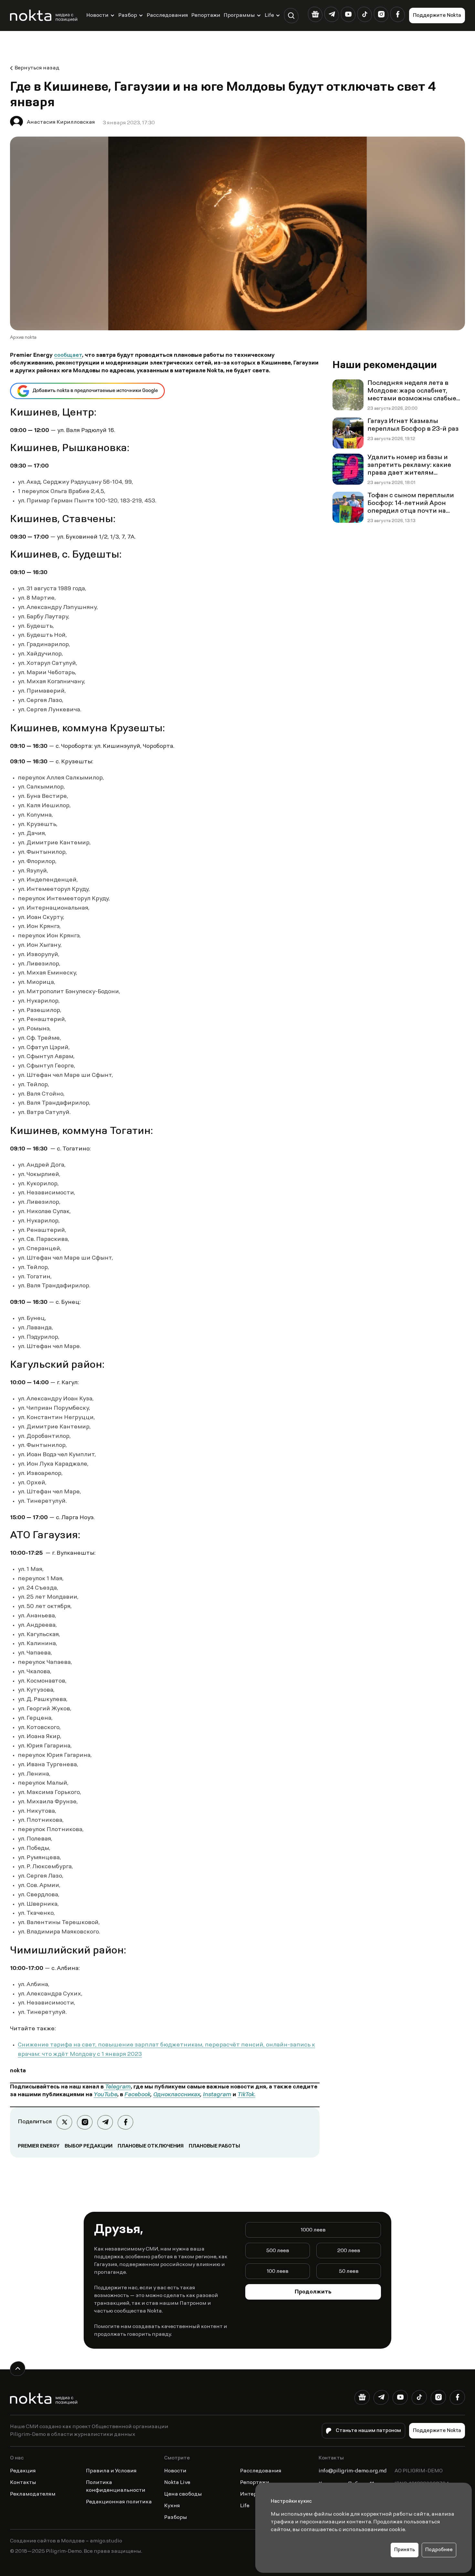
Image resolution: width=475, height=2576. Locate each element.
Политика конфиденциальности (116, 2487)
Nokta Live (177, 2483)
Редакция (23, 2471)
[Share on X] (64, 2122)
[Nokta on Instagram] (381, 14)
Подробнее (439, 2550)
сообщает (68, 355)
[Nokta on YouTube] (348, 14)
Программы (239, 15)
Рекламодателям (33, 2494)
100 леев (278, 2272)
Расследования (167, 15)
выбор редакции (89, 2146)
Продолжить (313, 2292)
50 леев (349, 2272)
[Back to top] (18, 2369)
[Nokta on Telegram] (332, 14)
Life (269, 15)
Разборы (176, 2518)
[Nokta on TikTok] (365, 14)
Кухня (172, 2506)
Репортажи (206, 15)
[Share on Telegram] (105, 2122)
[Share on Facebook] (126, 2122)
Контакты (23, 2483)
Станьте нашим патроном (368, 2431)
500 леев (278, 2251)
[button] (291, 16)
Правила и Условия (111, 2471)
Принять (405, 2550)
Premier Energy (39, 2146)
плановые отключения (151, 2146)
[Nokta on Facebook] (398, 14)
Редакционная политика (119, 2502)
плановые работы (214, 2146)
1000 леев (313, 2230)
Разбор (128, 15)
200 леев (349, 2251)
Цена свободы (183, 2494)
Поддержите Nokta (437, 15)
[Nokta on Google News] (315, 14)
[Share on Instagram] (85, 2122)
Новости (97, 15)
